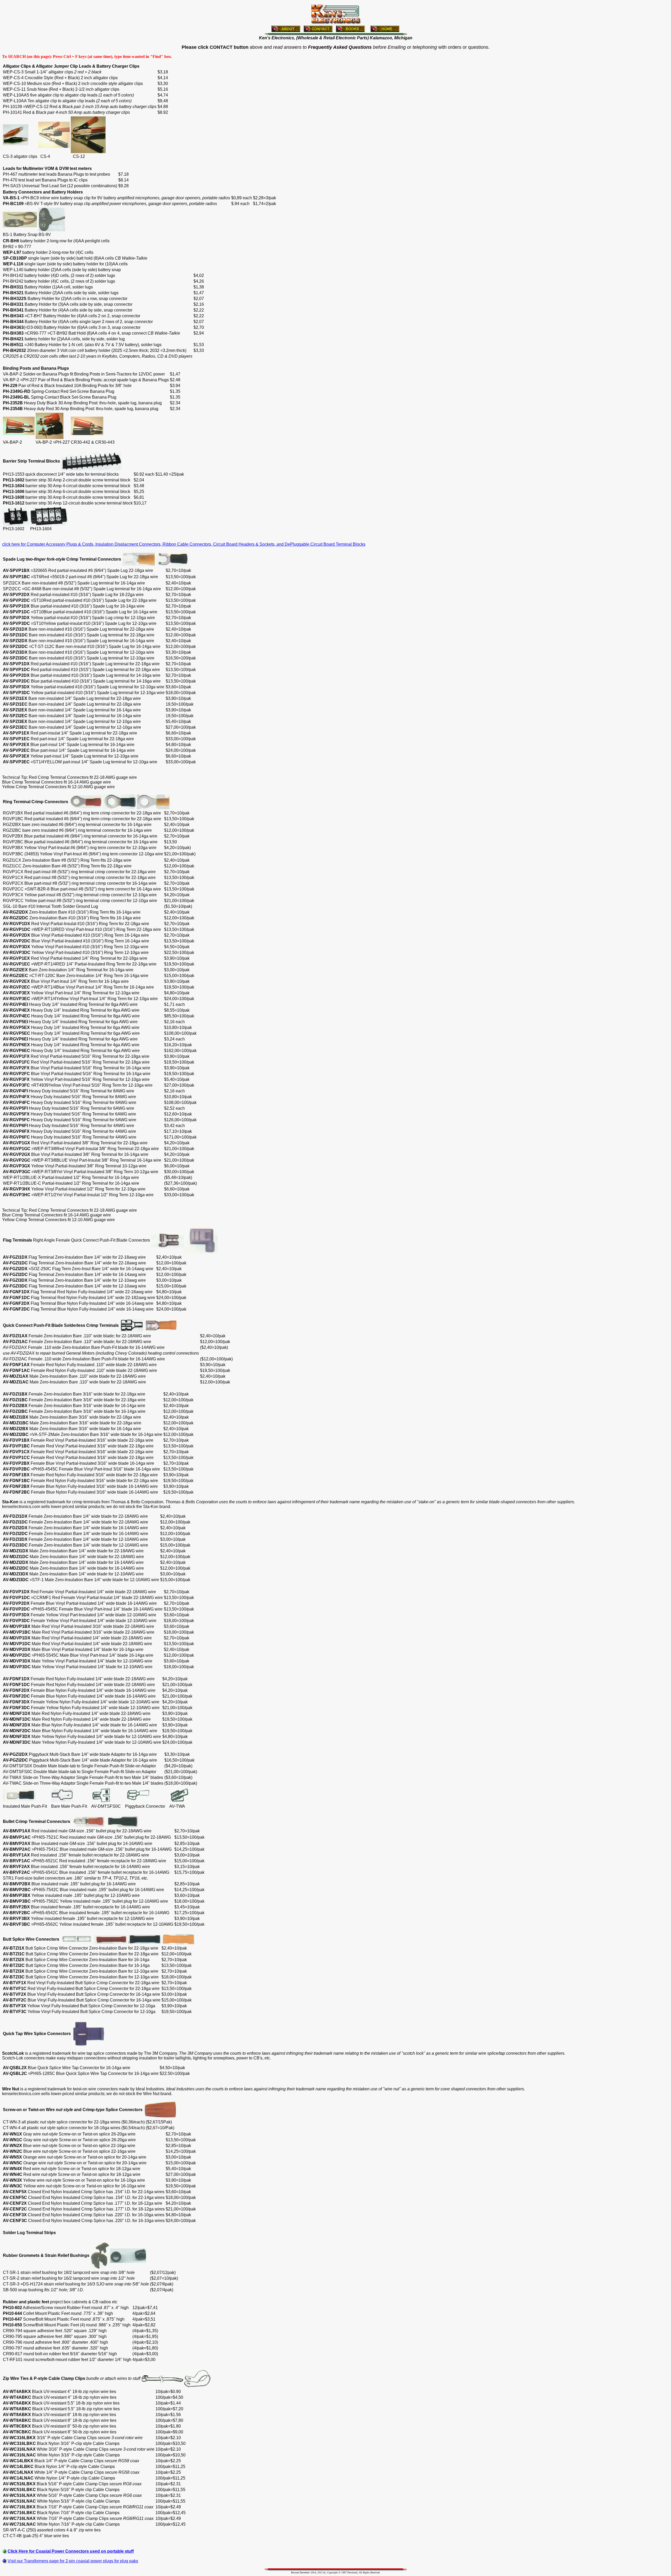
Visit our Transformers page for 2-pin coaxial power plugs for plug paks (73, 2561)
